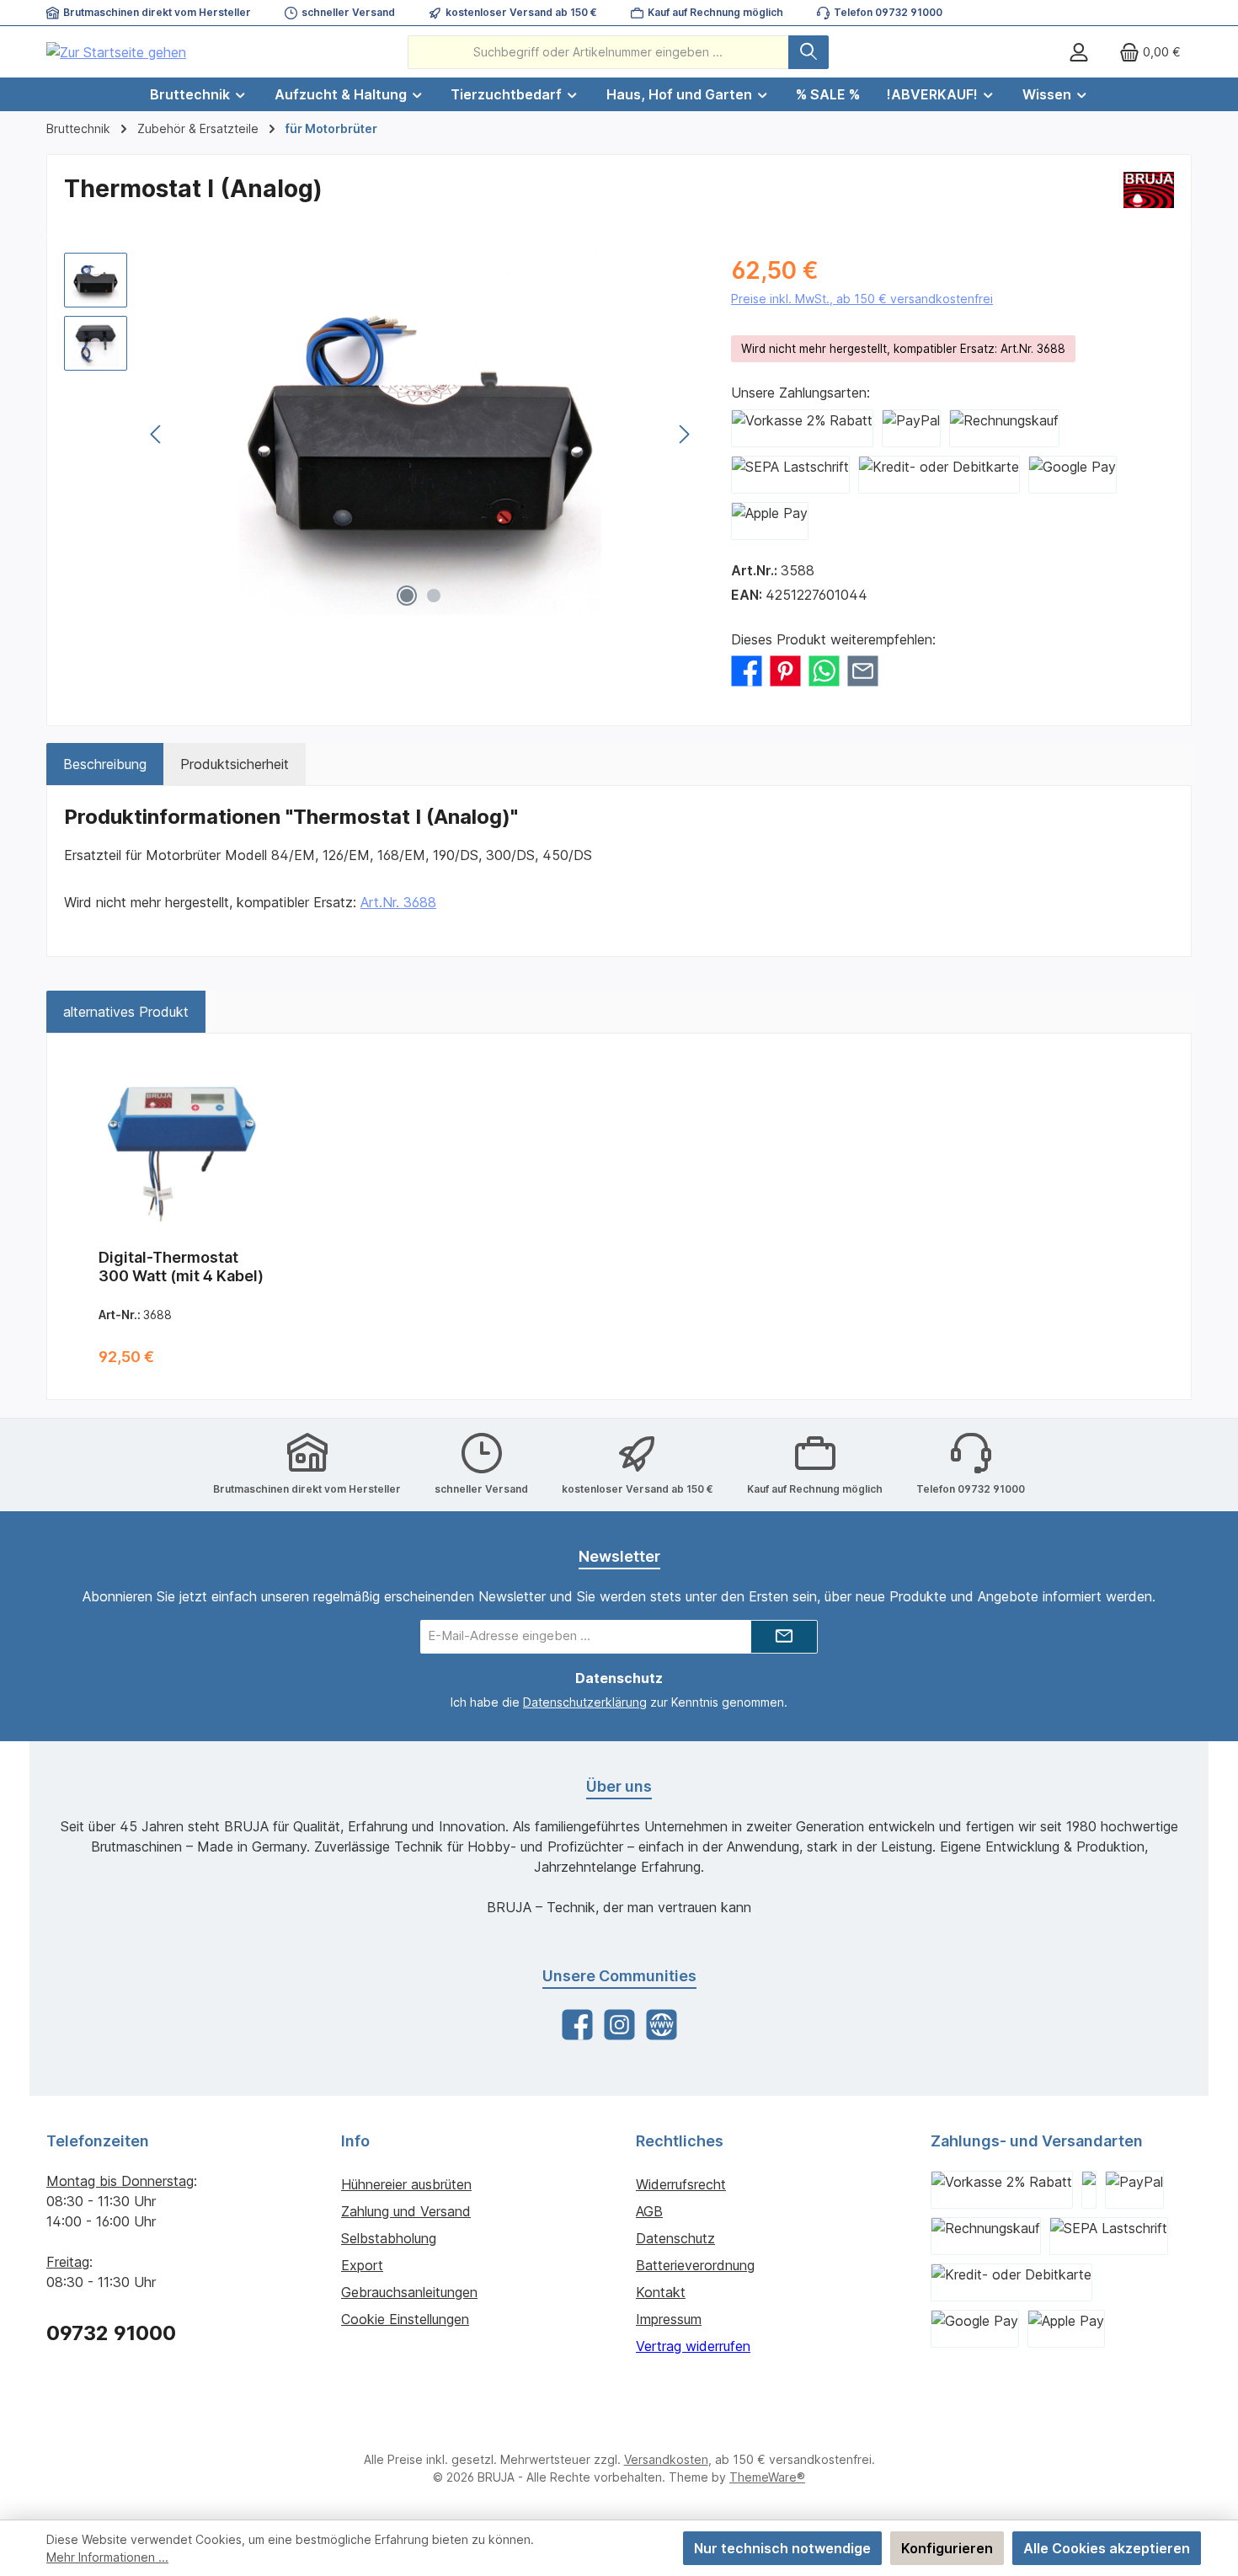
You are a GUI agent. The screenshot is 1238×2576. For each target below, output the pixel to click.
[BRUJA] (1149, 195)
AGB (649, 2211)
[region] (381, 434)
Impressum (669, 2319)
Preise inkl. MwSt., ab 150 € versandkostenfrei (862, 299)
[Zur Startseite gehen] (116, 52)
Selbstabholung (389, 2238)
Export (362, 2265)
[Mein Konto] (1079, 52)
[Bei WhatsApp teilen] (824, 670)
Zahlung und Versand (406, 2211)
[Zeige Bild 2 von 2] (434, 596)
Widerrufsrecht (681, 2184)
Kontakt (661, 2292)
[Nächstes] (684, 434)
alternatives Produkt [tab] (126, 1012)
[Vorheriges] (157, 434)
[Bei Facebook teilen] (747, 670)
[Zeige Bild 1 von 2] (407, 596)
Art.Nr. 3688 (398, 902)
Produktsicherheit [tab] (235, 764)
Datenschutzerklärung (585, 1702)
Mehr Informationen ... (107, 2557)
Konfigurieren (947, 2548)
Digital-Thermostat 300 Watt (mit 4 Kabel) (181, 1267)
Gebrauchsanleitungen (409, 2292)
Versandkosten (666, 2459)
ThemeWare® (767, 2477)
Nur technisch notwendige (782, 2548)
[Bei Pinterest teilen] (785, 670)
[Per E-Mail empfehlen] (863, 670)
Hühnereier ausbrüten (406, 2184)
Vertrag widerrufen (693, 2346)
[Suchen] (808, 52)
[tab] (105, 764)
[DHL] (1089, 2190)
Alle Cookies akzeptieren (1107, 2548)
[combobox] (598, 52)
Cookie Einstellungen (405, 2319)
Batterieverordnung (695, 2265)
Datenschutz (675, 2238)
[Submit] (784, 1637)
